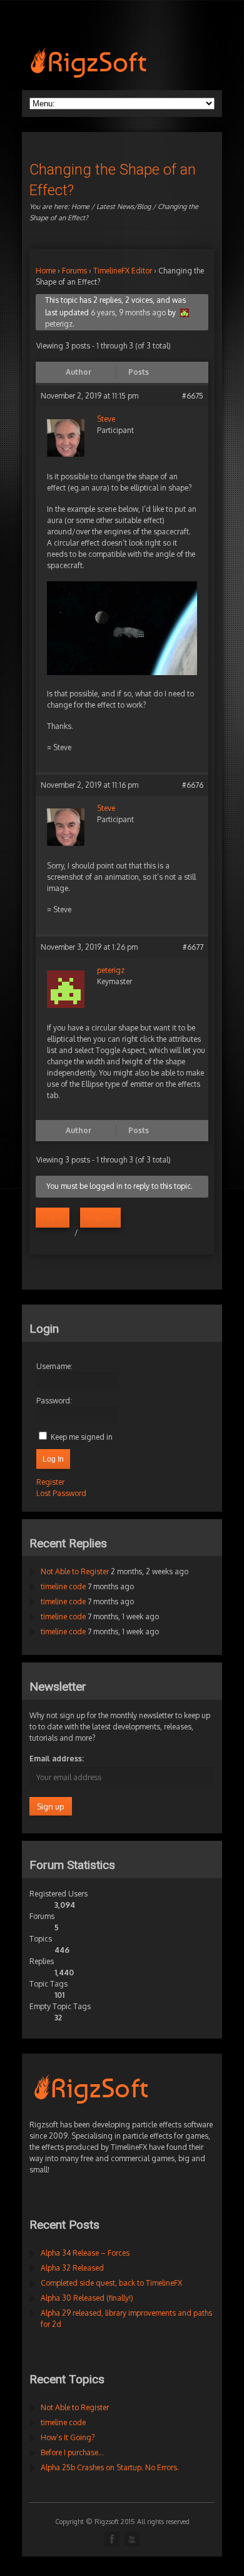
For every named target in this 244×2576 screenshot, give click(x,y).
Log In (53, 1459)
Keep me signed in (82, 1437)
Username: (54, 1366)
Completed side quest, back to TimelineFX (111, 2283)
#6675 (193, 396)
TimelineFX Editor (123, 271)
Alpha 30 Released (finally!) (87, 2298)
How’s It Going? (68, 2437)
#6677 (193, 947)
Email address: (57, 1759)
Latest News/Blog (124, 206)
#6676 (193, 785)
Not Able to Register (75, 1571)
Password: (54, 1401)
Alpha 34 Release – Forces (85, 2253)
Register (100, 1217)
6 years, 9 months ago (128, 313)
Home (80, 206)
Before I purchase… (72, 2452)
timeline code (63, 1586)
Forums (74, 271)
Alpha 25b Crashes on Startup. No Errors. (110, 2467)
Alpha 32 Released (72, 2268)
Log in (53, 1217)
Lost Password (61, 1493)
